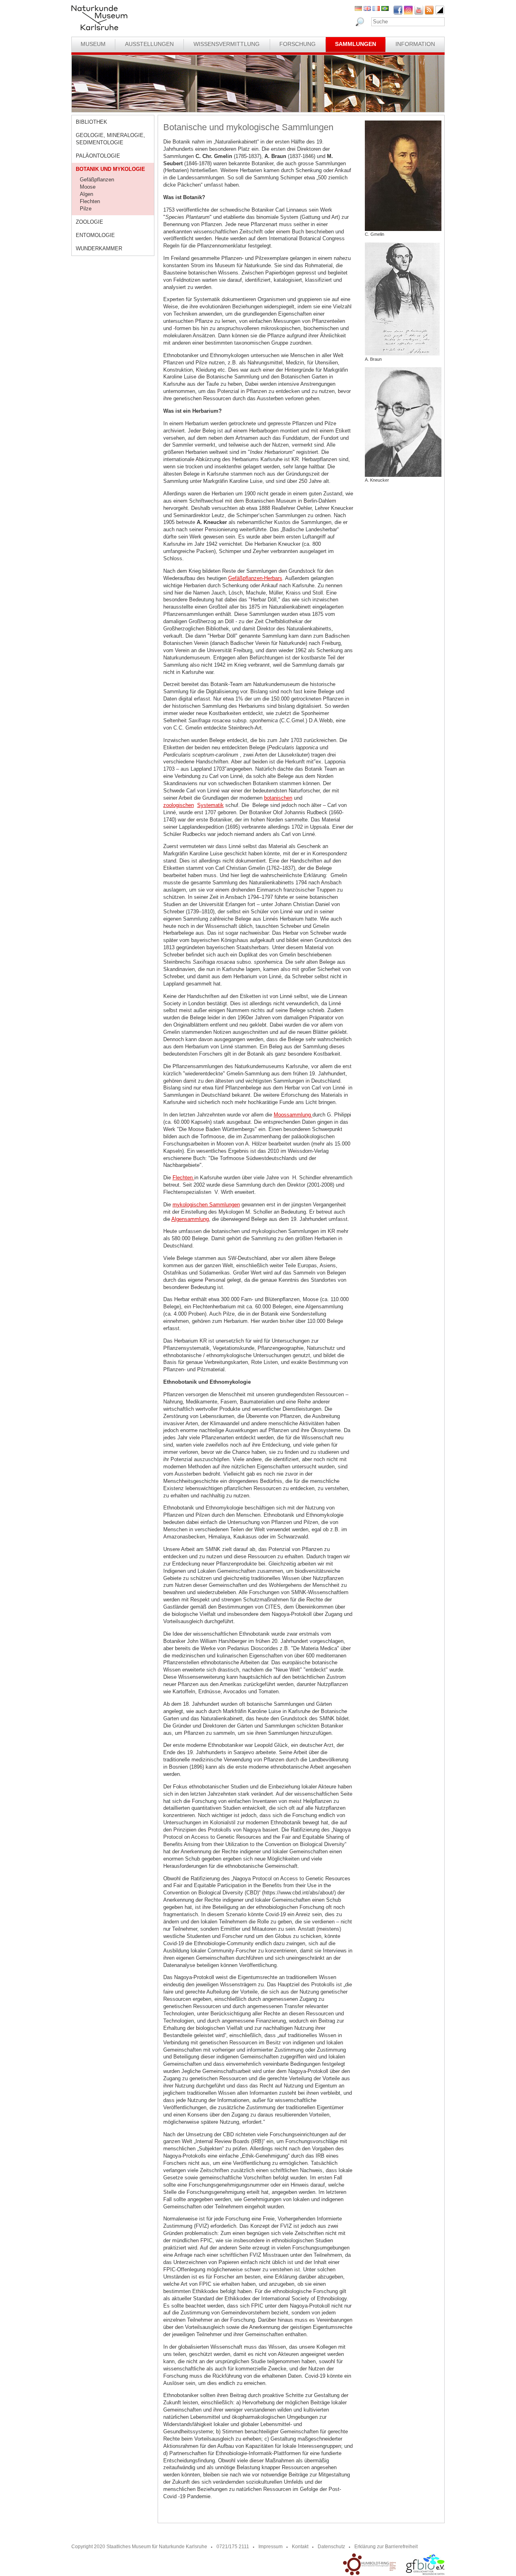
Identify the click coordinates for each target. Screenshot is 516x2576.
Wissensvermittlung (227, 44)
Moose (88, 187)
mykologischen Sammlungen (206, 1205)
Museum (93, 44)
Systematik (210, 805)
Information (415, 44)
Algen (86, 194)
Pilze (86, 209)
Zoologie (89, 222)
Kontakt (300, 2547)
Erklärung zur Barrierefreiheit (386, 2547)
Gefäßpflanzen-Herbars (255, 578)
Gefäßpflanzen (97, 180)
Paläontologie (98, 156)
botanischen (278, 798)
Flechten (90, 201)
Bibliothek (92, 122)
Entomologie (95, 235)
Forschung (298, 44)
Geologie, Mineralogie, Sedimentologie (110, 139)
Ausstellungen (149, 44)
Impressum (270, 2547)
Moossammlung (293, 1115)
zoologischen (179, 805)
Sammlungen (356, 44)
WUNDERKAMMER (99, 248)
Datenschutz (331, 2547)
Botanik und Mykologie (110, 169)
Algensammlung (190, 1219)
